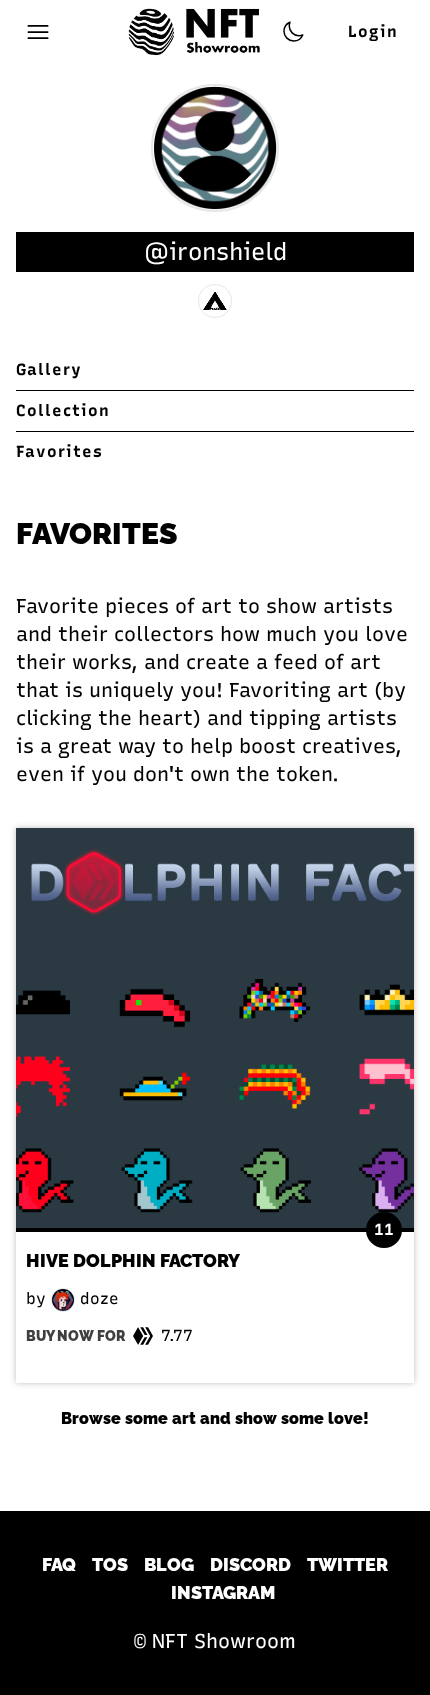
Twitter (347, 1564)
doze (97, 1298)
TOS (110, 1564)
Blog (169, 1564)
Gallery (49, 369)
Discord (250, 1564)
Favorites (59, 451)
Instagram (223, 1592)
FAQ (59, 1564)
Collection (63, 410)
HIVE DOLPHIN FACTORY (133, 1260)
